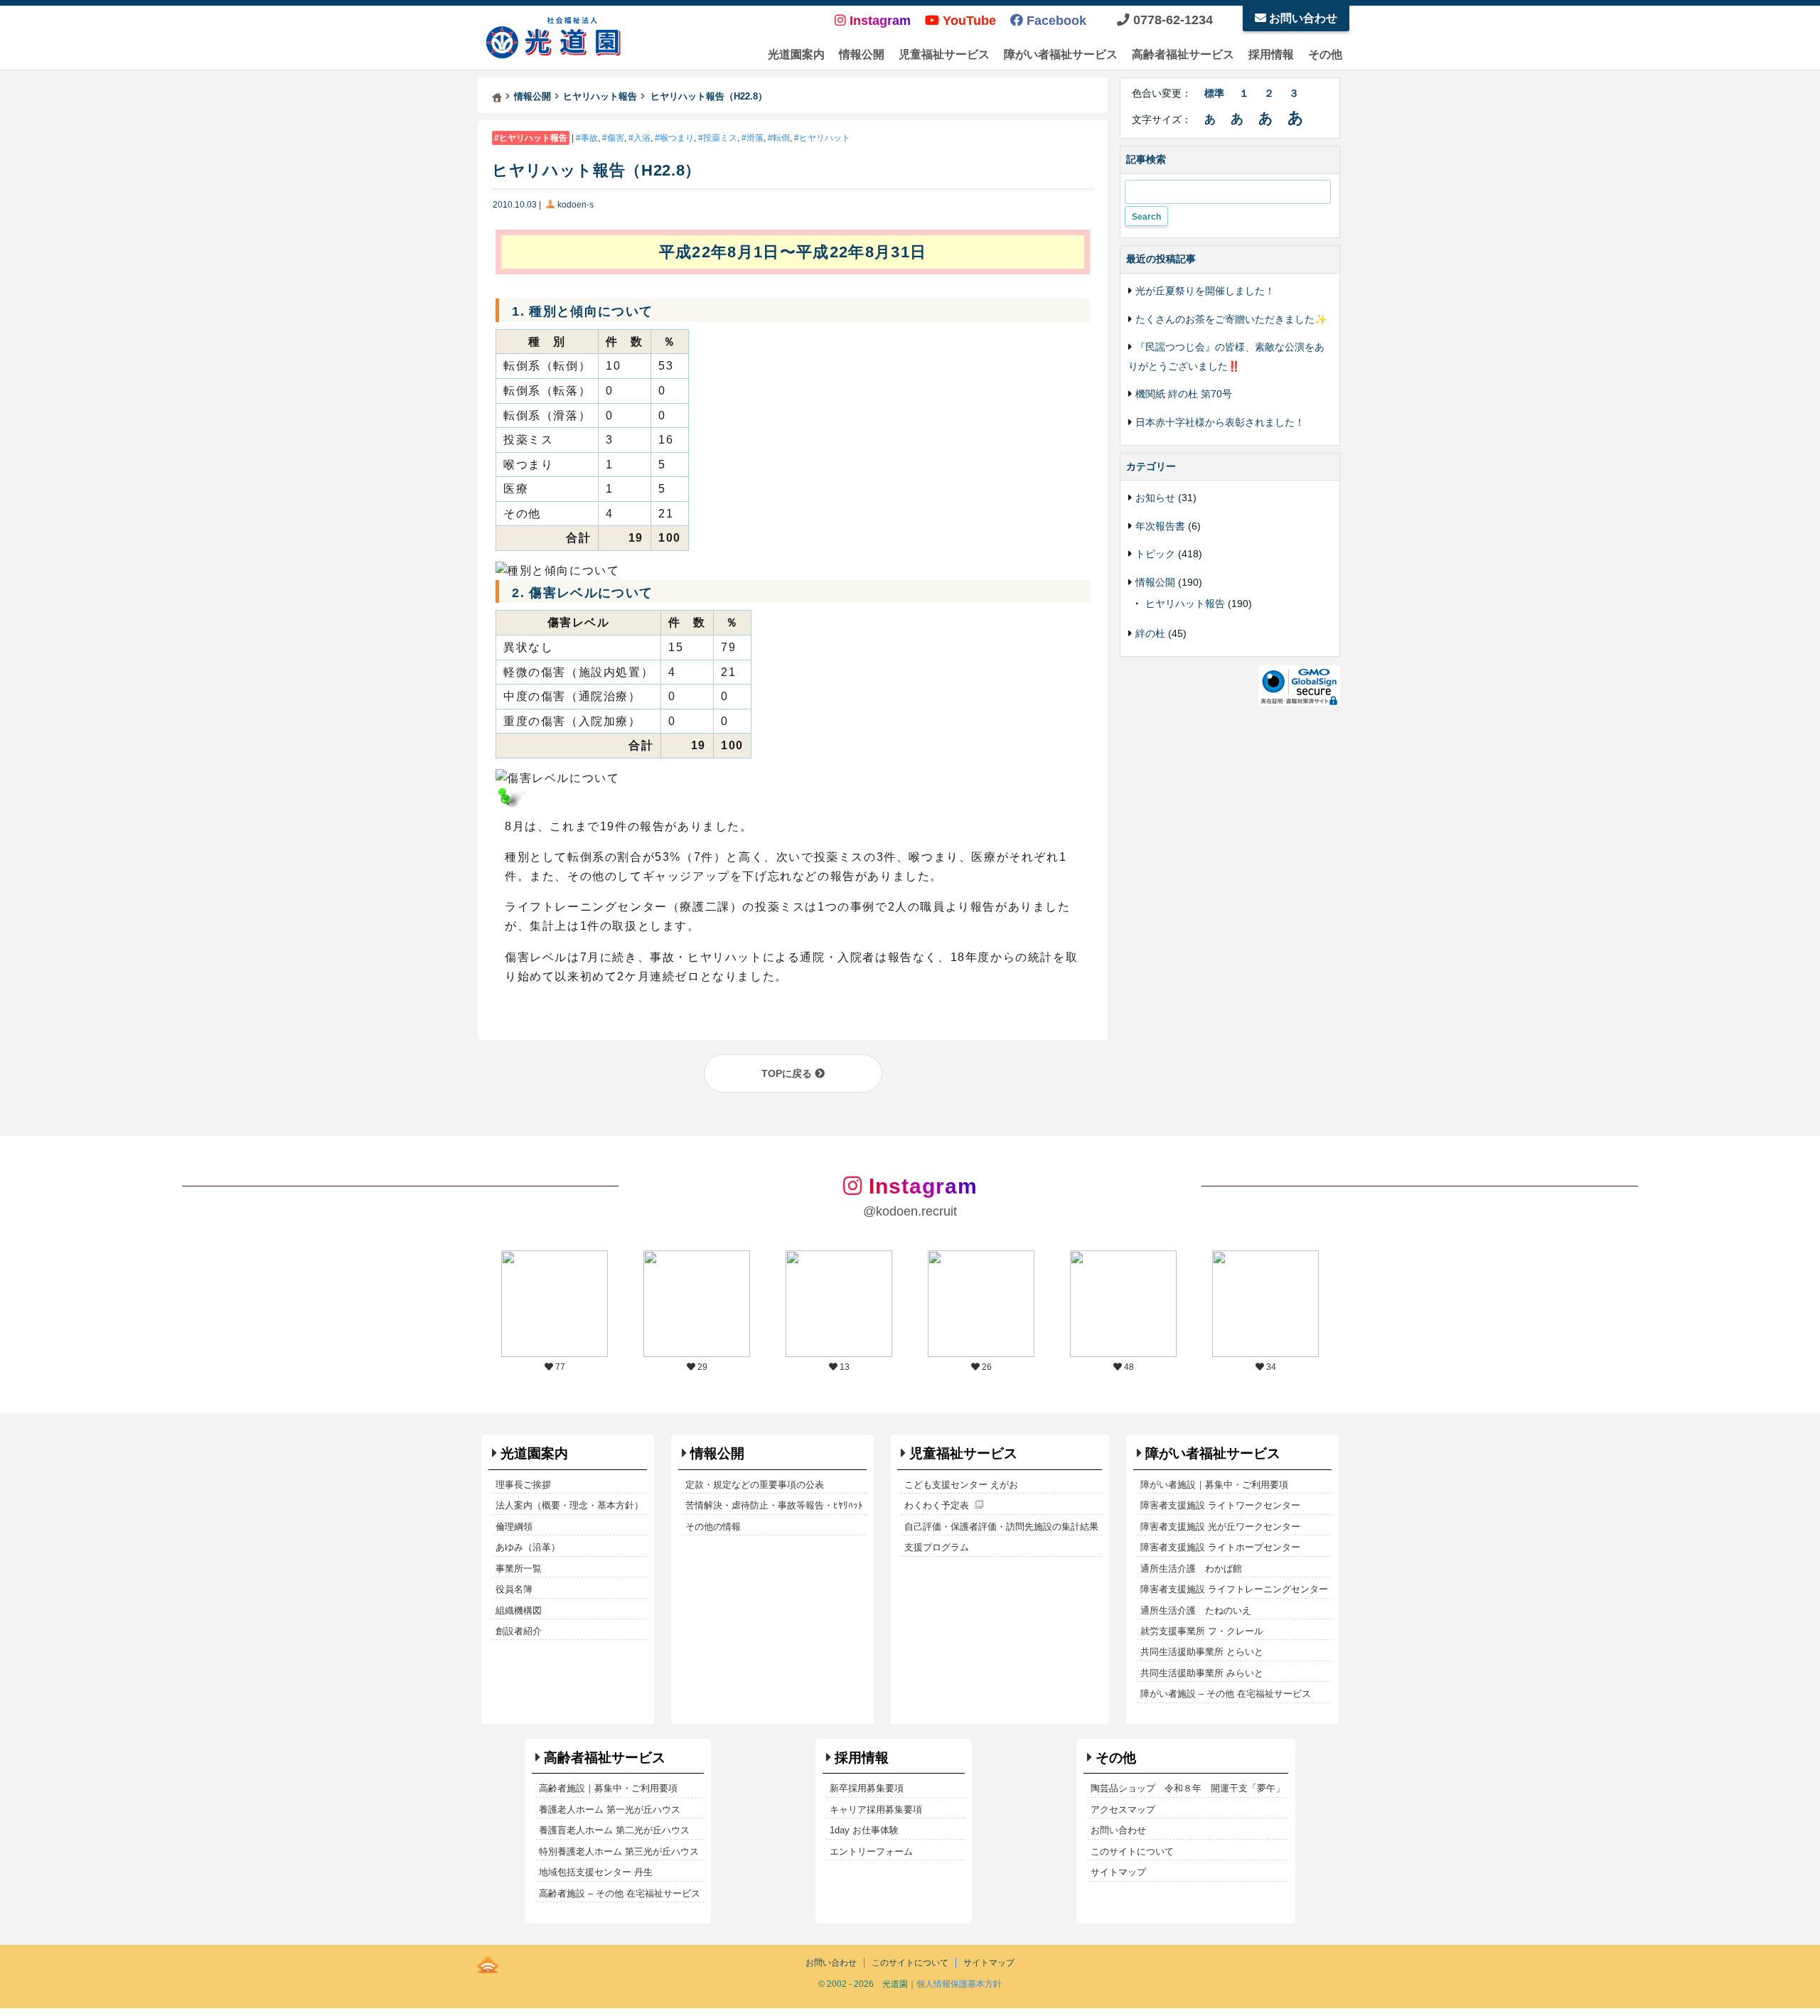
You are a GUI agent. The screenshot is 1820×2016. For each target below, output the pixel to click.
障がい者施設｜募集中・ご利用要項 (1214, 1485)
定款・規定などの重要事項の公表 (755, 1485)
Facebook (1055, 21)
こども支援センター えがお (961, 1485)
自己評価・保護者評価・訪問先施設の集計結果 (1001, 1527)
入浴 (642, 138)
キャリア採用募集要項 (876, 1809)
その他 (1325, 54)
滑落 (755, 138)
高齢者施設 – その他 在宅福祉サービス (620, 1893)
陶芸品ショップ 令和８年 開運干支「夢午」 (1188, 1788)
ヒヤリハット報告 (533, 138)
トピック (1155, 554)
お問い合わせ (1302, 18)
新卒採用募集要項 (867, 1788)
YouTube (968, 21)
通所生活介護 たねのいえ (1196, 1610)
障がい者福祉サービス (1061, 54)
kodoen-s (576, 205)
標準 (1214, 93)
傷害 (616, 138)
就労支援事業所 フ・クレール (1202, 1631)
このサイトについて (1132, 1851)
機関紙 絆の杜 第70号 (1184, 394)
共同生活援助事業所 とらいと (1202, 1652)
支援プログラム (937, 1547)
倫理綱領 (514, 1527)
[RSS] (488, 1962)
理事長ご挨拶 (523, 1485)
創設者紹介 (519, 1631)
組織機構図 (519, 1610)
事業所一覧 (519, 1569)
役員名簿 (514, 1589)
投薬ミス (720, 138)
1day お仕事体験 (864, 1830)
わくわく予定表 (937, 1505)
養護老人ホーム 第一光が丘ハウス (610, 1809)
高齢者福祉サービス (1183, 54)
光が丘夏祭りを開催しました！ (1205, 291)
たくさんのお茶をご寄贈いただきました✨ (1231, 319)
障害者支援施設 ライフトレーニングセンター (1234, 1589)
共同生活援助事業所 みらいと (1202, 1673)
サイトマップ (1118, 1872)
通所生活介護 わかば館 (1191, 1569)
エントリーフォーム (871, 1851)
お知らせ (1155, 498)
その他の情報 (713, 1527)
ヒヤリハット (825, 138)
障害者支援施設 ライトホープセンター (1220, 1547)
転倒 (781, 138)
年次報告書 (1160, 526)
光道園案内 (796, 54)
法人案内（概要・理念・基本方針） (569, 1505)
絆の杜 (1150, 633)
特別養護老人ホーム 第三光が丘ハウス (619, 1851)
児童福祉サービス (944, 54)
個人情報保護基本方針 (959, 1984)
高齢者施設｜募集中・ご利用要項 (608, 1788)
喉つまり (677, 138)
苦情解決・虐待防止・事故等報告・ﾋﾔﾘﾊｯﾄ (774, 1505)
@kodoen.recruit (910, 1211)
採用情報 (1271, 54)
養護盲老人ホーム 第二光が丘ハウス (614, 1830)
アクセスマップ (1123, 1809)
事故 (589, 138)
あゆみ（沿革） (528, 1547)
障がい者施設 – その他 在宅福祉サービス (1226, 1694)
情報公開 (862, 54)
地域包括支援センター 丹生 (596, 1872)
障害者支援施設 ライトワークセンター (1220, 1505)
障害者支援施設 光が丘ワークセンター (1220, 1527)
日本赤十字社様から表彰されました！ (1220, 422)
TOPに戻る (788, 1073)
